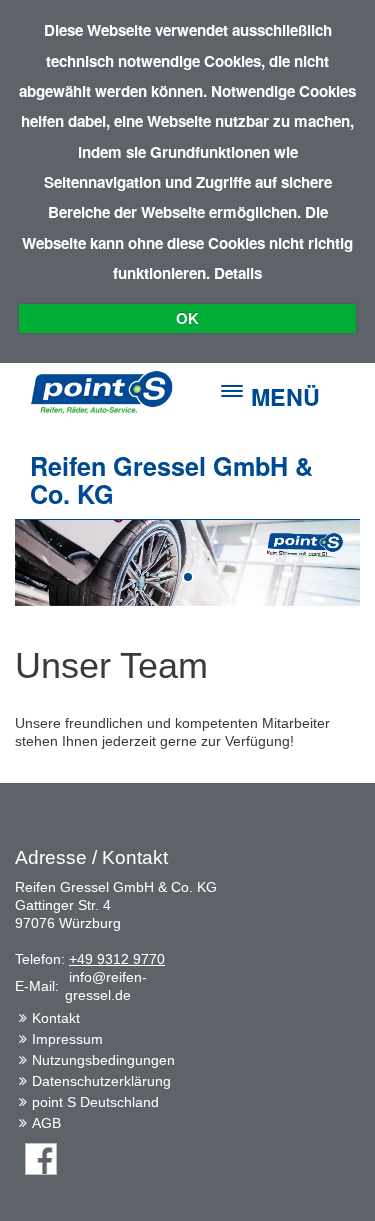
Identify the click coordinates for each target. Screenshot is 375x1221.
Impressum (67, 1039)
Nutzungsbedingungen (103, 1060)
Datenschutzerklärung (101, 1081)
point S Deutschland (95, 1102)
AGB (46, 1123)
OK (187, 318)
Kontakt (56, 1018)
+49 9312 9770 (117, 959)
